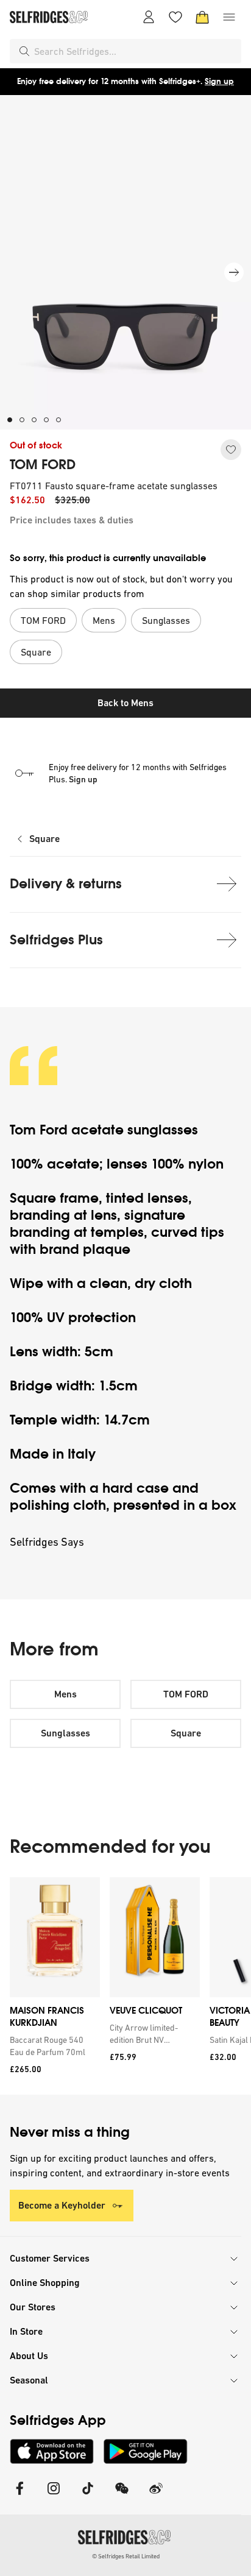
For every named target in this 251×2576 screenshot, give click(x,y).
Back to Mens (125, 703)
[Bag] (202, 17)
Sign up (219, 81)
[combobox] (135, 51)
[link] (52, 2046)
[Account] (149, 17)
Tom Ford (41, 1130)
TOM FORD (43, 465)
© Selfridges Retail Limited (126, 2556)
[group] (125, 1986)
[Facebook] (19, 2496)
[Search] (24, 51)
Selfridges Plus (56, 940)
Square (44, 839)
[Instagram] (54, 2496)
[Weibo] (156, 2496)
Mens (65, 1694)
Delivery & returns (66, 884)
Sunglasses (65, 1733)
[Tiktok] (88, 2496)
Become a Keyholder (62, 2205)
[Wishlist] (175, 17)
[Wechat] (122, 2496)
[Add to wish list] (231, 450)
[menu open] (229, 17)
